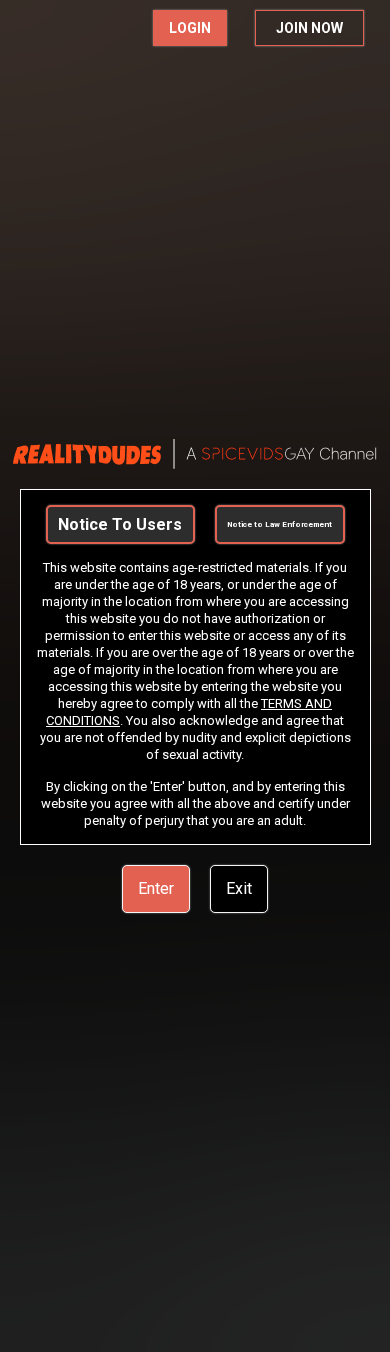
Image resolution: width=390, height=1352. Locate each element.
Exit (239, 888)
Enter (156, 888)
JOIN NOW (309, 28)
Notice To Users (120, 524)
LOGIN (190, 28)
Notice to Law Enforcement (279, 524)
